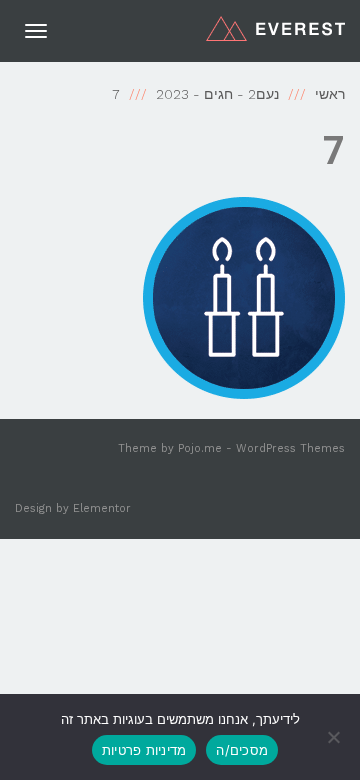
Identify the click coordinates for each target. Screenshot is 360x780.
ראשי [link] (330, 94)
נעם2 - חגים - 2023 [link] (217, 94)
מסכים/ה (242, 750)
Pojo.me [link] (200, 448)
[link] (275, 28)
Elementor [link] (102, 508)
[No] (335, 737)
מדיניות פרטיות (144, 750)
